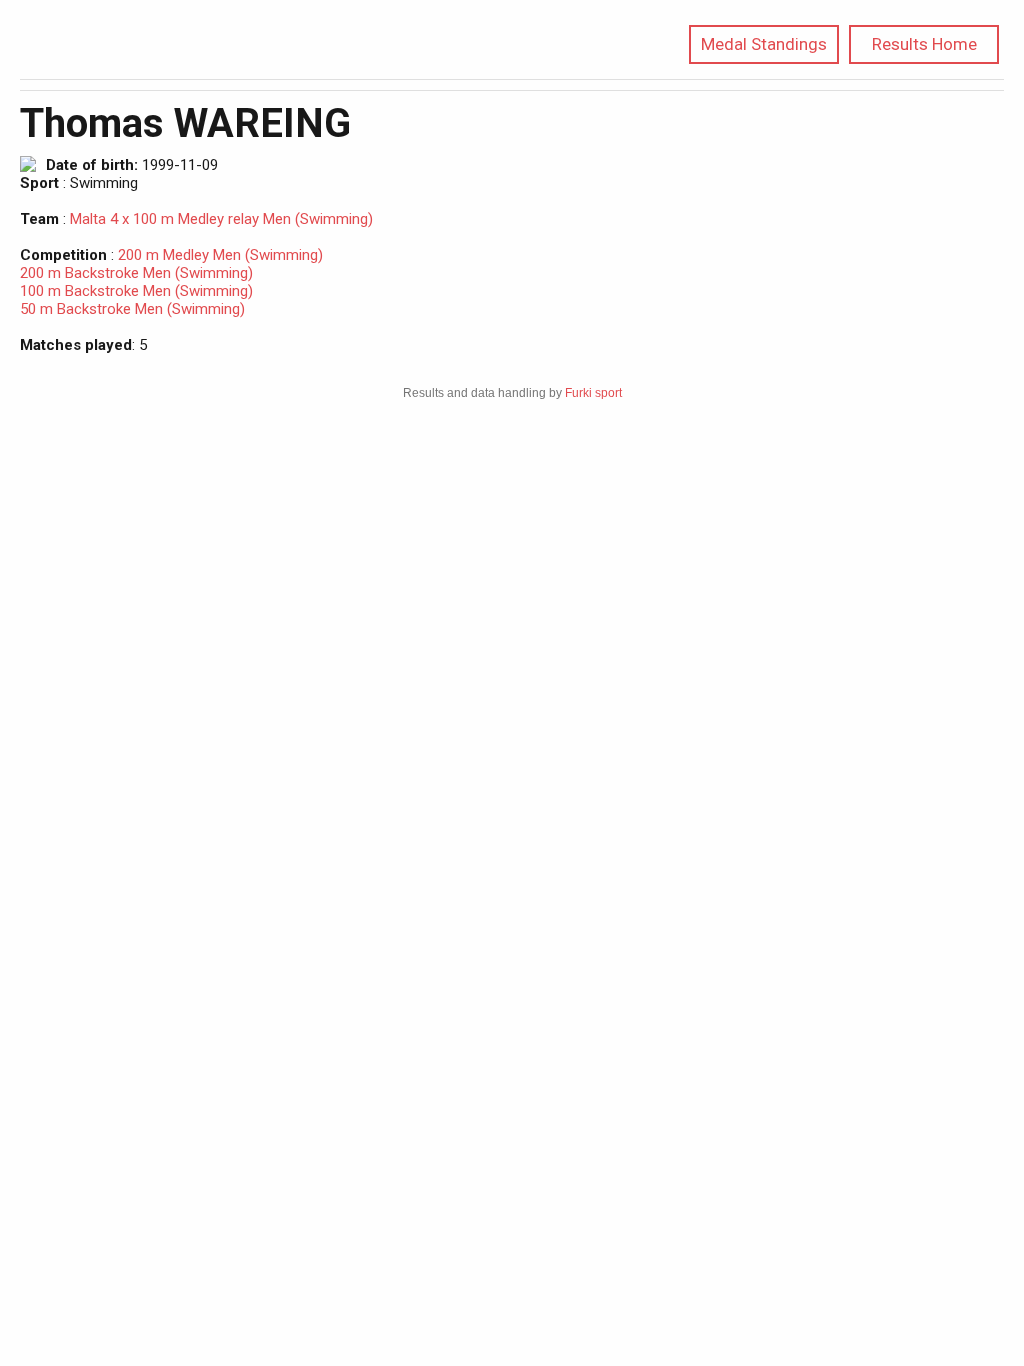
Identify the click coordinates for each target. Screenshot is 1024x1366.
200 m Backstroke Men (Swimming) (136, 273)
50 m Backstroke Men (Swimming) (132, 309)
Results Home (924, 44)
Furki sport (593, 393)
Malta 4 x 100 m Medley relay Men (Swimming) (221, 219)
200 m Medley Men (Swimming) (220, 255)
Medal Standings (764, 44)
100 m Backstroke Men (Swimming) (136, 291)
